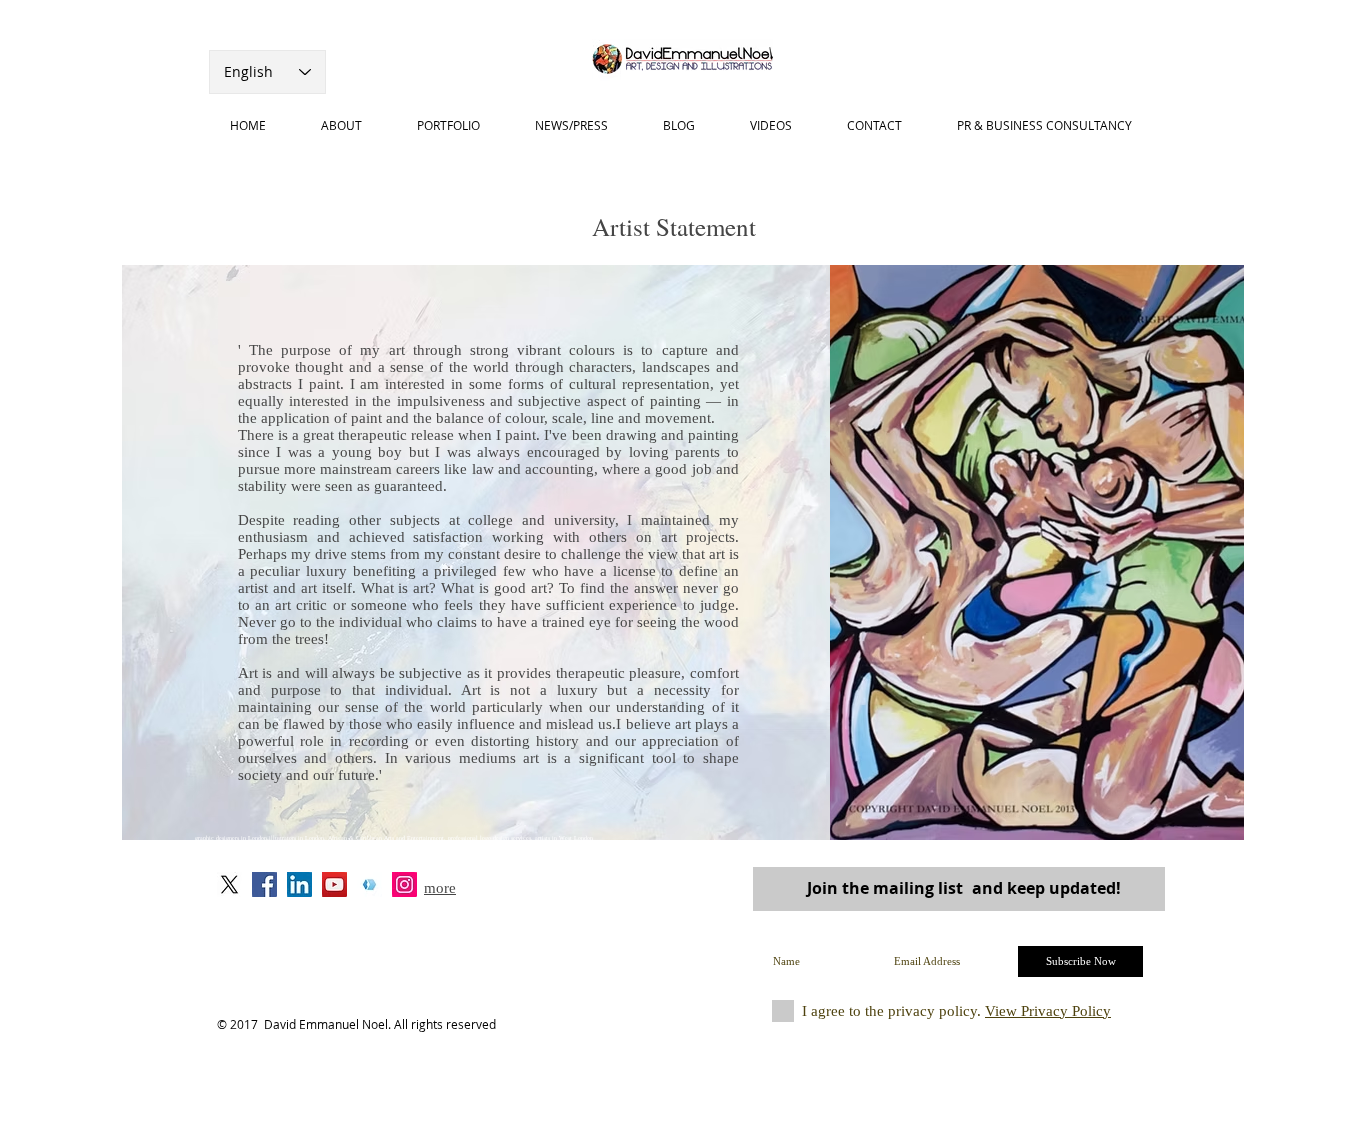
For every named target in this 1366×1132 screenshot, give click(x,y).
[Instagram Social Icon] (404, 884)
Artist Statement (674, 226)
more (440, 888)
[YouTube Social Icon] (334, 884)
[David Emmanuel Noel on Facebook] (264, 884)
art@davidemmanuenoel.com (488, 921)
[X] (229, 884)
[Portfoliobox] (369, 884)
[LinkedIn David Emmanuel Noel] (299, 884)
